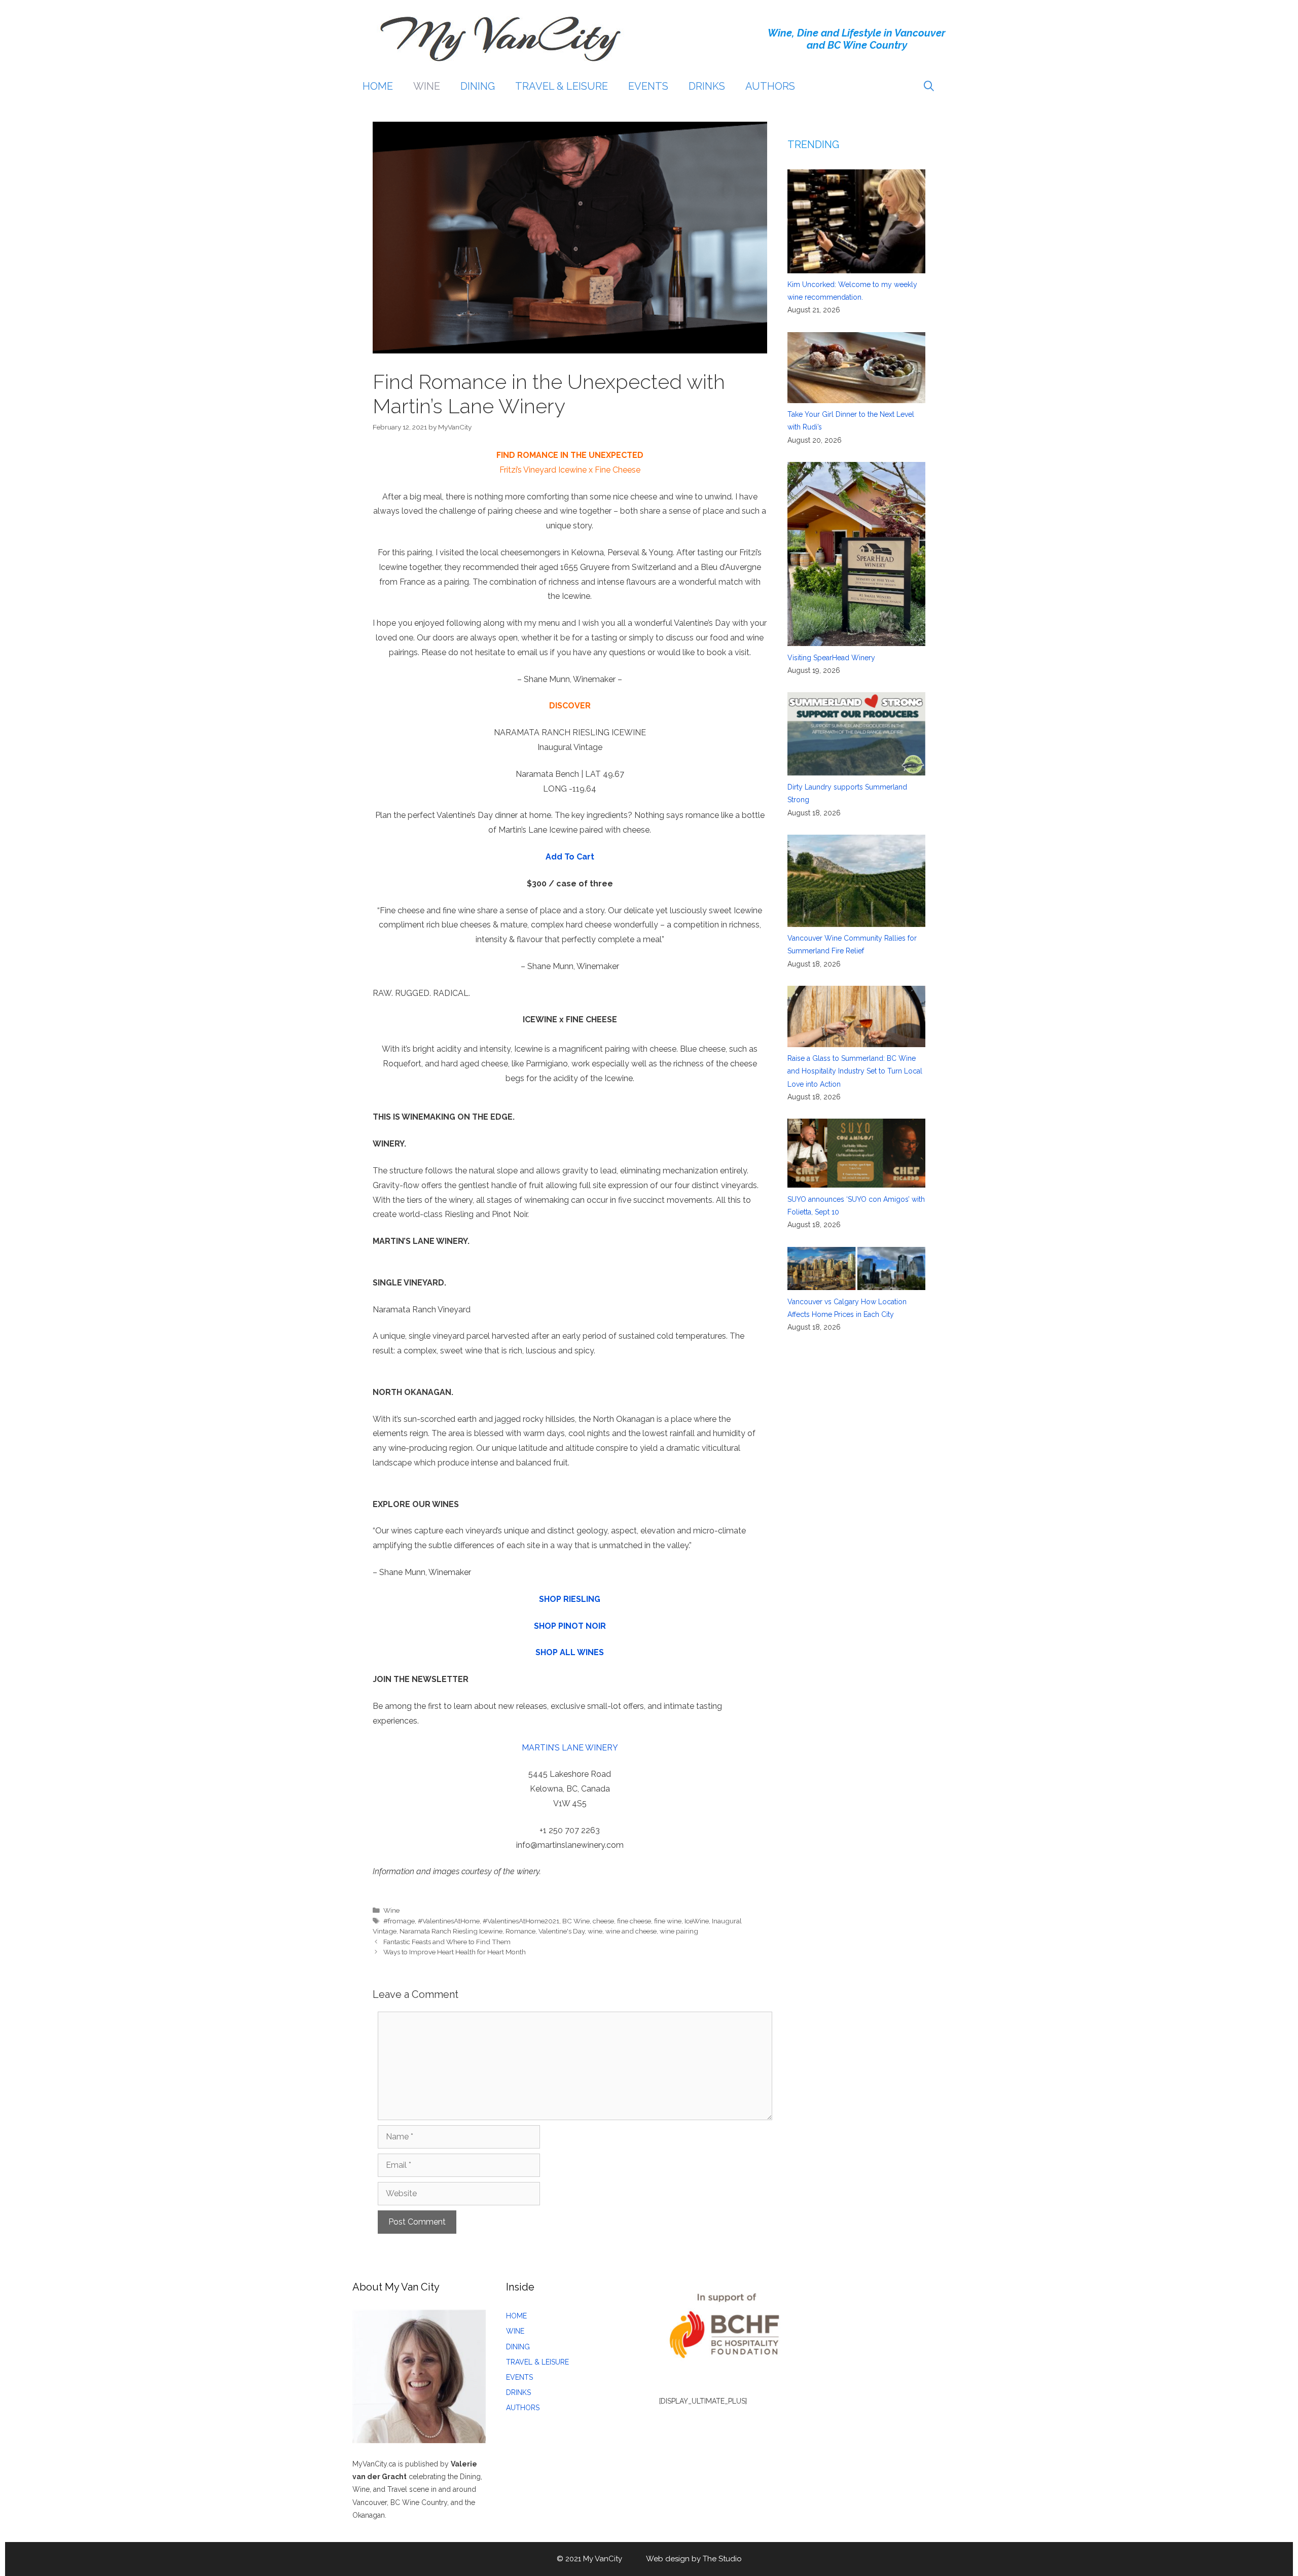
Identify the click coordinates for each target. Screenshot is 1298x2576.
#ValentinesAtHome (449, 1921)
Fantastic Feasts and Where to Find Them (447, 1942)
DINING (478, 86)
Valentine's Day (562, 1931)
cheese (603, 1921)
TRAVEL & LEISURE (562, 86)
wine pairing (679, 1931)
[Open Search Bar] (929, 86)
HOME (378, 86)
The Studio (722, 2559)
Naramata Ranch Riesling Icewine (451, 1931)
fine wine (668, 1921)
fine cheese (634, 1921)
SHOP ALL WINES (570, 1652)
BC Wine (576, 1921)
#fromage (399, 1921)
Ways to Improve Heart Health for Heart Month (455, 1952)
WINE (427, 86)
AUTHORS (770, 86)
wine (595, 1931)
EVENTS (648, 86)
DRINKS (707, 86)
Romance (520, 1931)
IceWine (697, 1921)
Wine (391, 1910)
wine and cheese (631, 1931)
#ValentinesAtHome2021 (521, 1921)
